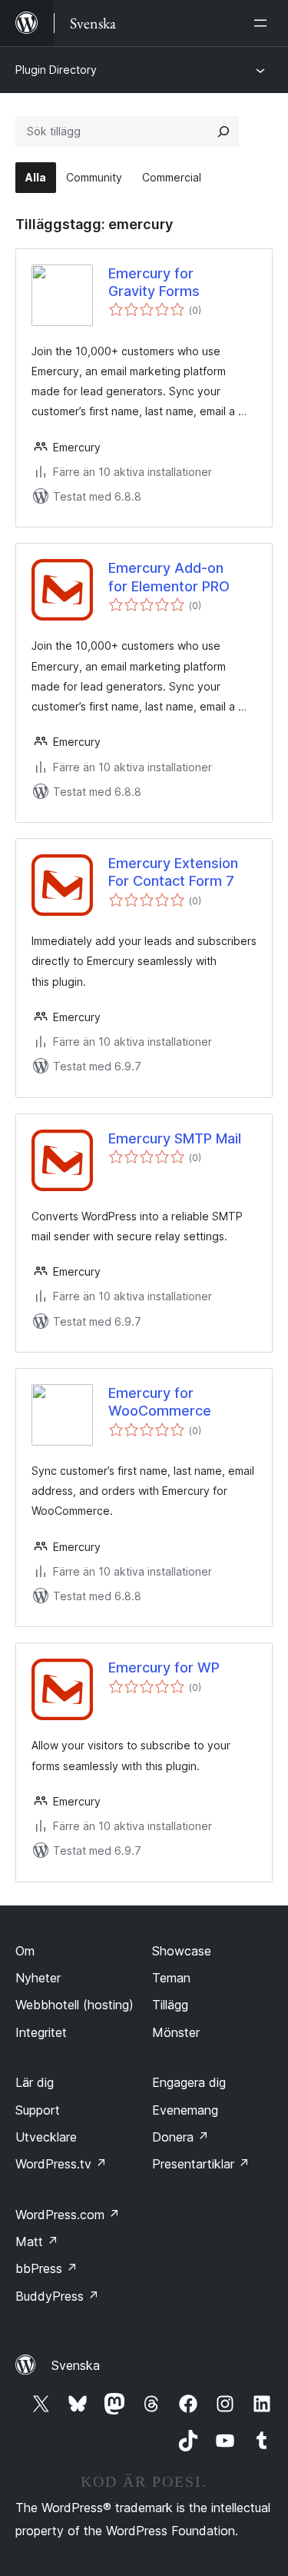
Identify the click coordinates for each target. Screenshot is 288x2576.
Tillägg (170, 2005)
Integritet (41, 2032)
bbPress (46, 2268)
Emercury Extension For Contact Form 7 (173, 872)
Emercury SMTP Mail (175, 1138)
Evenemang (185, 2110)
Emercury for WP (164, 1667)
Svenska (76, 2365)
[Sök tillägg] (223, 131)
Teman (171, 1978)
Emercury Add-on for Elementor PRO (169, 577)
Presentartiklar (201, 2164)
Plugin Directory (56, 70)
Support (38, 2110)
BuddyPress (57, 2296)
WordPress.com (68, 2215)
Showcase (182, 1951)
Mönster (176, 2032)
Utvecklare (46, 2137)
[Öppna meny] (263, 23)
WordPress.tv (61, 2164)
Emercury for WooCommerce (160, 1402)
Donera (180, 2137)
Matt (37, 2242)
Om (25, 1951)
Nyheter (38, 1978)
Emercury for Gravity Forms (154, 282)
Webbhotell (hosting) (74, 2005)
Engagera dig (189, 2082)
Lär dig (35, 2082)
